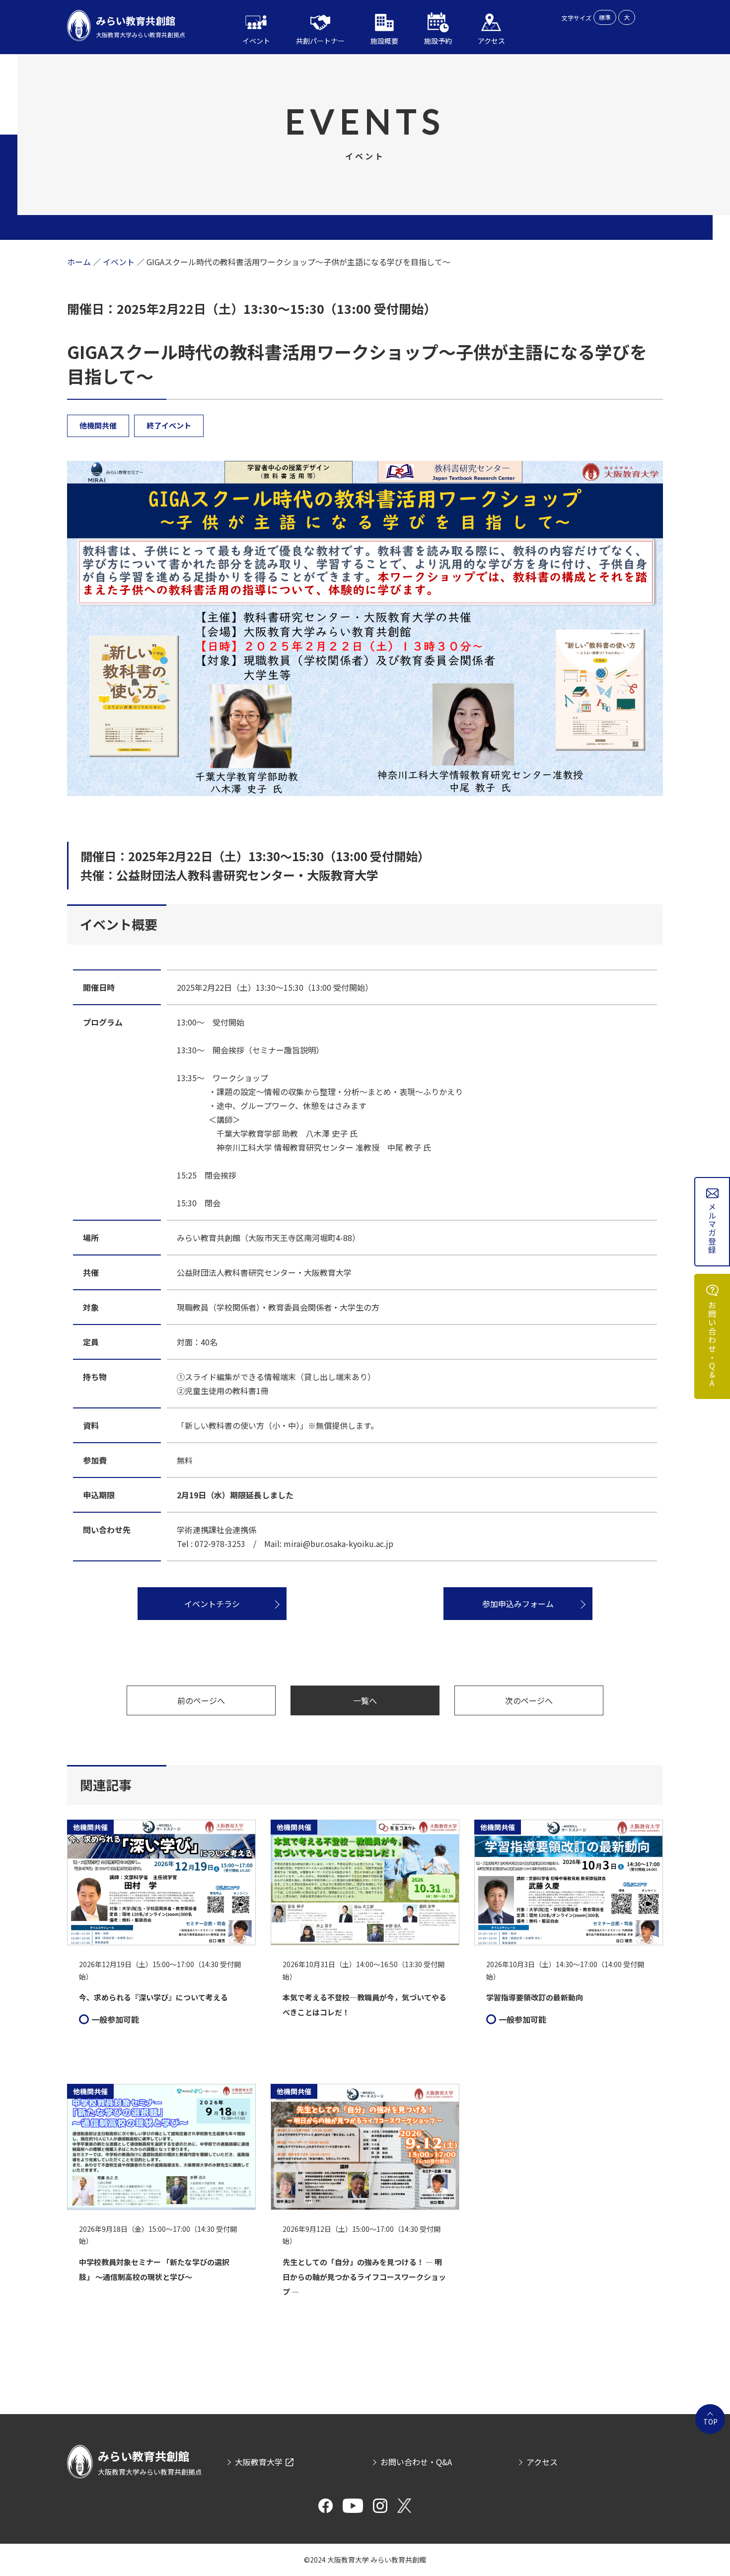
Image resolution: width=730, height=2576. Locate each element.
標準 (605, 17)
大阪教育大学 (259, 2462)
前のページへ (201, 1700)
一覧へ (365, 1700)
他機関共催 (98, 425)
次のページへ (529, 1700)
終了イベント (169, 425)
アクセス (542, 2462)
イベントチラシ (212, 1604)
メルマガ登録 (712, 1229)
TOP (710, 2422)
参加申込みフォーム (518, 1604)
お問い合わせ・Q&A (712, 1344)
